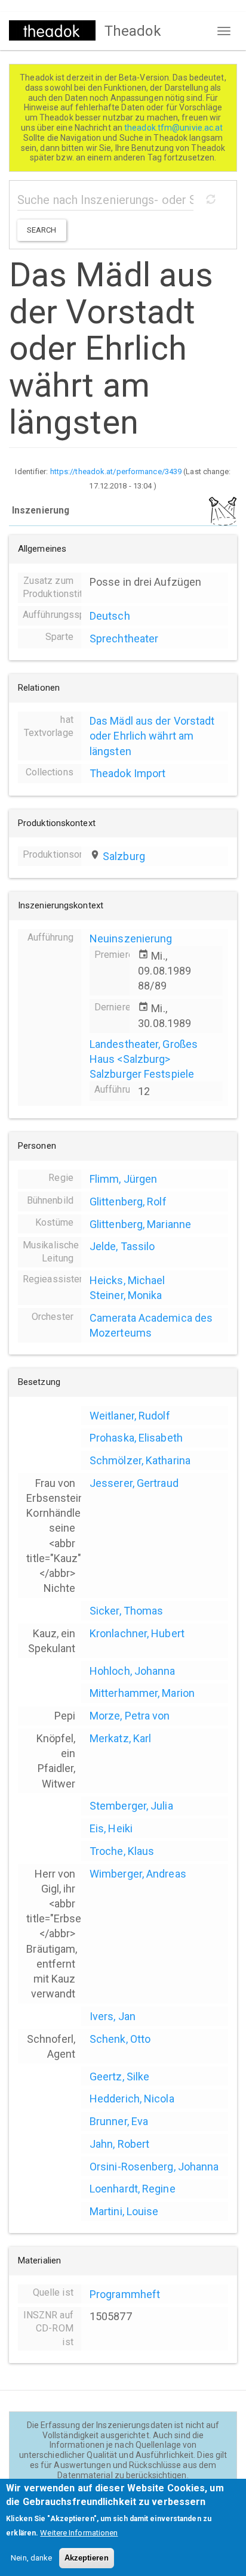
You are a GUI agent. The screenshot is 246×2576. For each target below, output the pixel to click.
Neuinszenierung (131, 938)
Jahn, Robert (119, 2144)
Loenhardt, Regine (133, 2189)
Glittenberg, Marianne (140, 1224)
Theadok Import (127, 773)
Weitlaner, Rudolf (130, 1416)
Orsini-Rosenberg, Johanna (154, 2167)
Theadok (133, 31)
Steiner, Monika (126, 1295)
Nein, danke (31, 2558)
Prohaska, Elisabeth (136, 1438)
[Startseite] (52, 30)
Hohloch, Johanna (133, 1671)
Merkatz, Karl (120, 1738)
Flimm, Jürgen (123, 1179)
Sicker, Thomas (126, 1611)
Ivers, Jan (113, 2016)
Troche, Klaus (122, 1851)
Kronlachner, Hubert (137, 1633)
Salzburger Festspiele (142, 1074)
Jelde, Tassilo (122, 1246)
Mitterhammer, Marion (142, 1693)
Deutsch (110, 616)
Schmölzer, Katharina (140, 1460)
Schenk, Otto (120, 2039)
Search (42, 230)
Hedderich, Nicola (132, 2099)
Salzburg (124, 856)
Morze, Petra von (130, 1716)
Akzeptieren (87, 2558)
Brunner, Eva (119, 2121)
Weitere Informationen (79, 2533)
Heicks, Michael (127, 1280)
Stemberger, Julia (131, 1806)
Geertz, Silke (119, 2076)
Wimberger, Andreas (138, 1874)
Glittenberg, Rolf (128, 1202)
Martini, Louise (124, 2211)
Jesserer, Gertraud (134, 1483)
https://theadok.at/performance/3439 (116, 471)
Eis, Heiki (111, 1828)
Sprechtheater (124, 638)
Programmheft (125, 2294)
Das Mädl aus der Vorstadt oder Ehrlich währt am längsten (152, 736)
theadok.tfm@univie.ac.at (175, 128)
